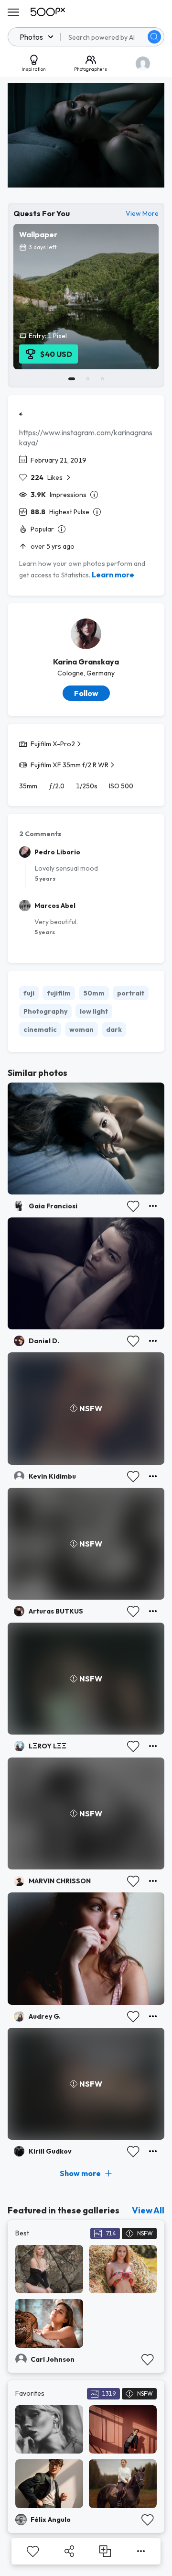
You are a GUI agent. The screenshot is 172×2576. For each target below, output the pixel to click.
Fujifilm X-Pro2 (53, 744)
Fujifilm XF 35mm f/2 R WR (70, 765)
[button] (154, 37)
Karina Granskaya (86, 662)
